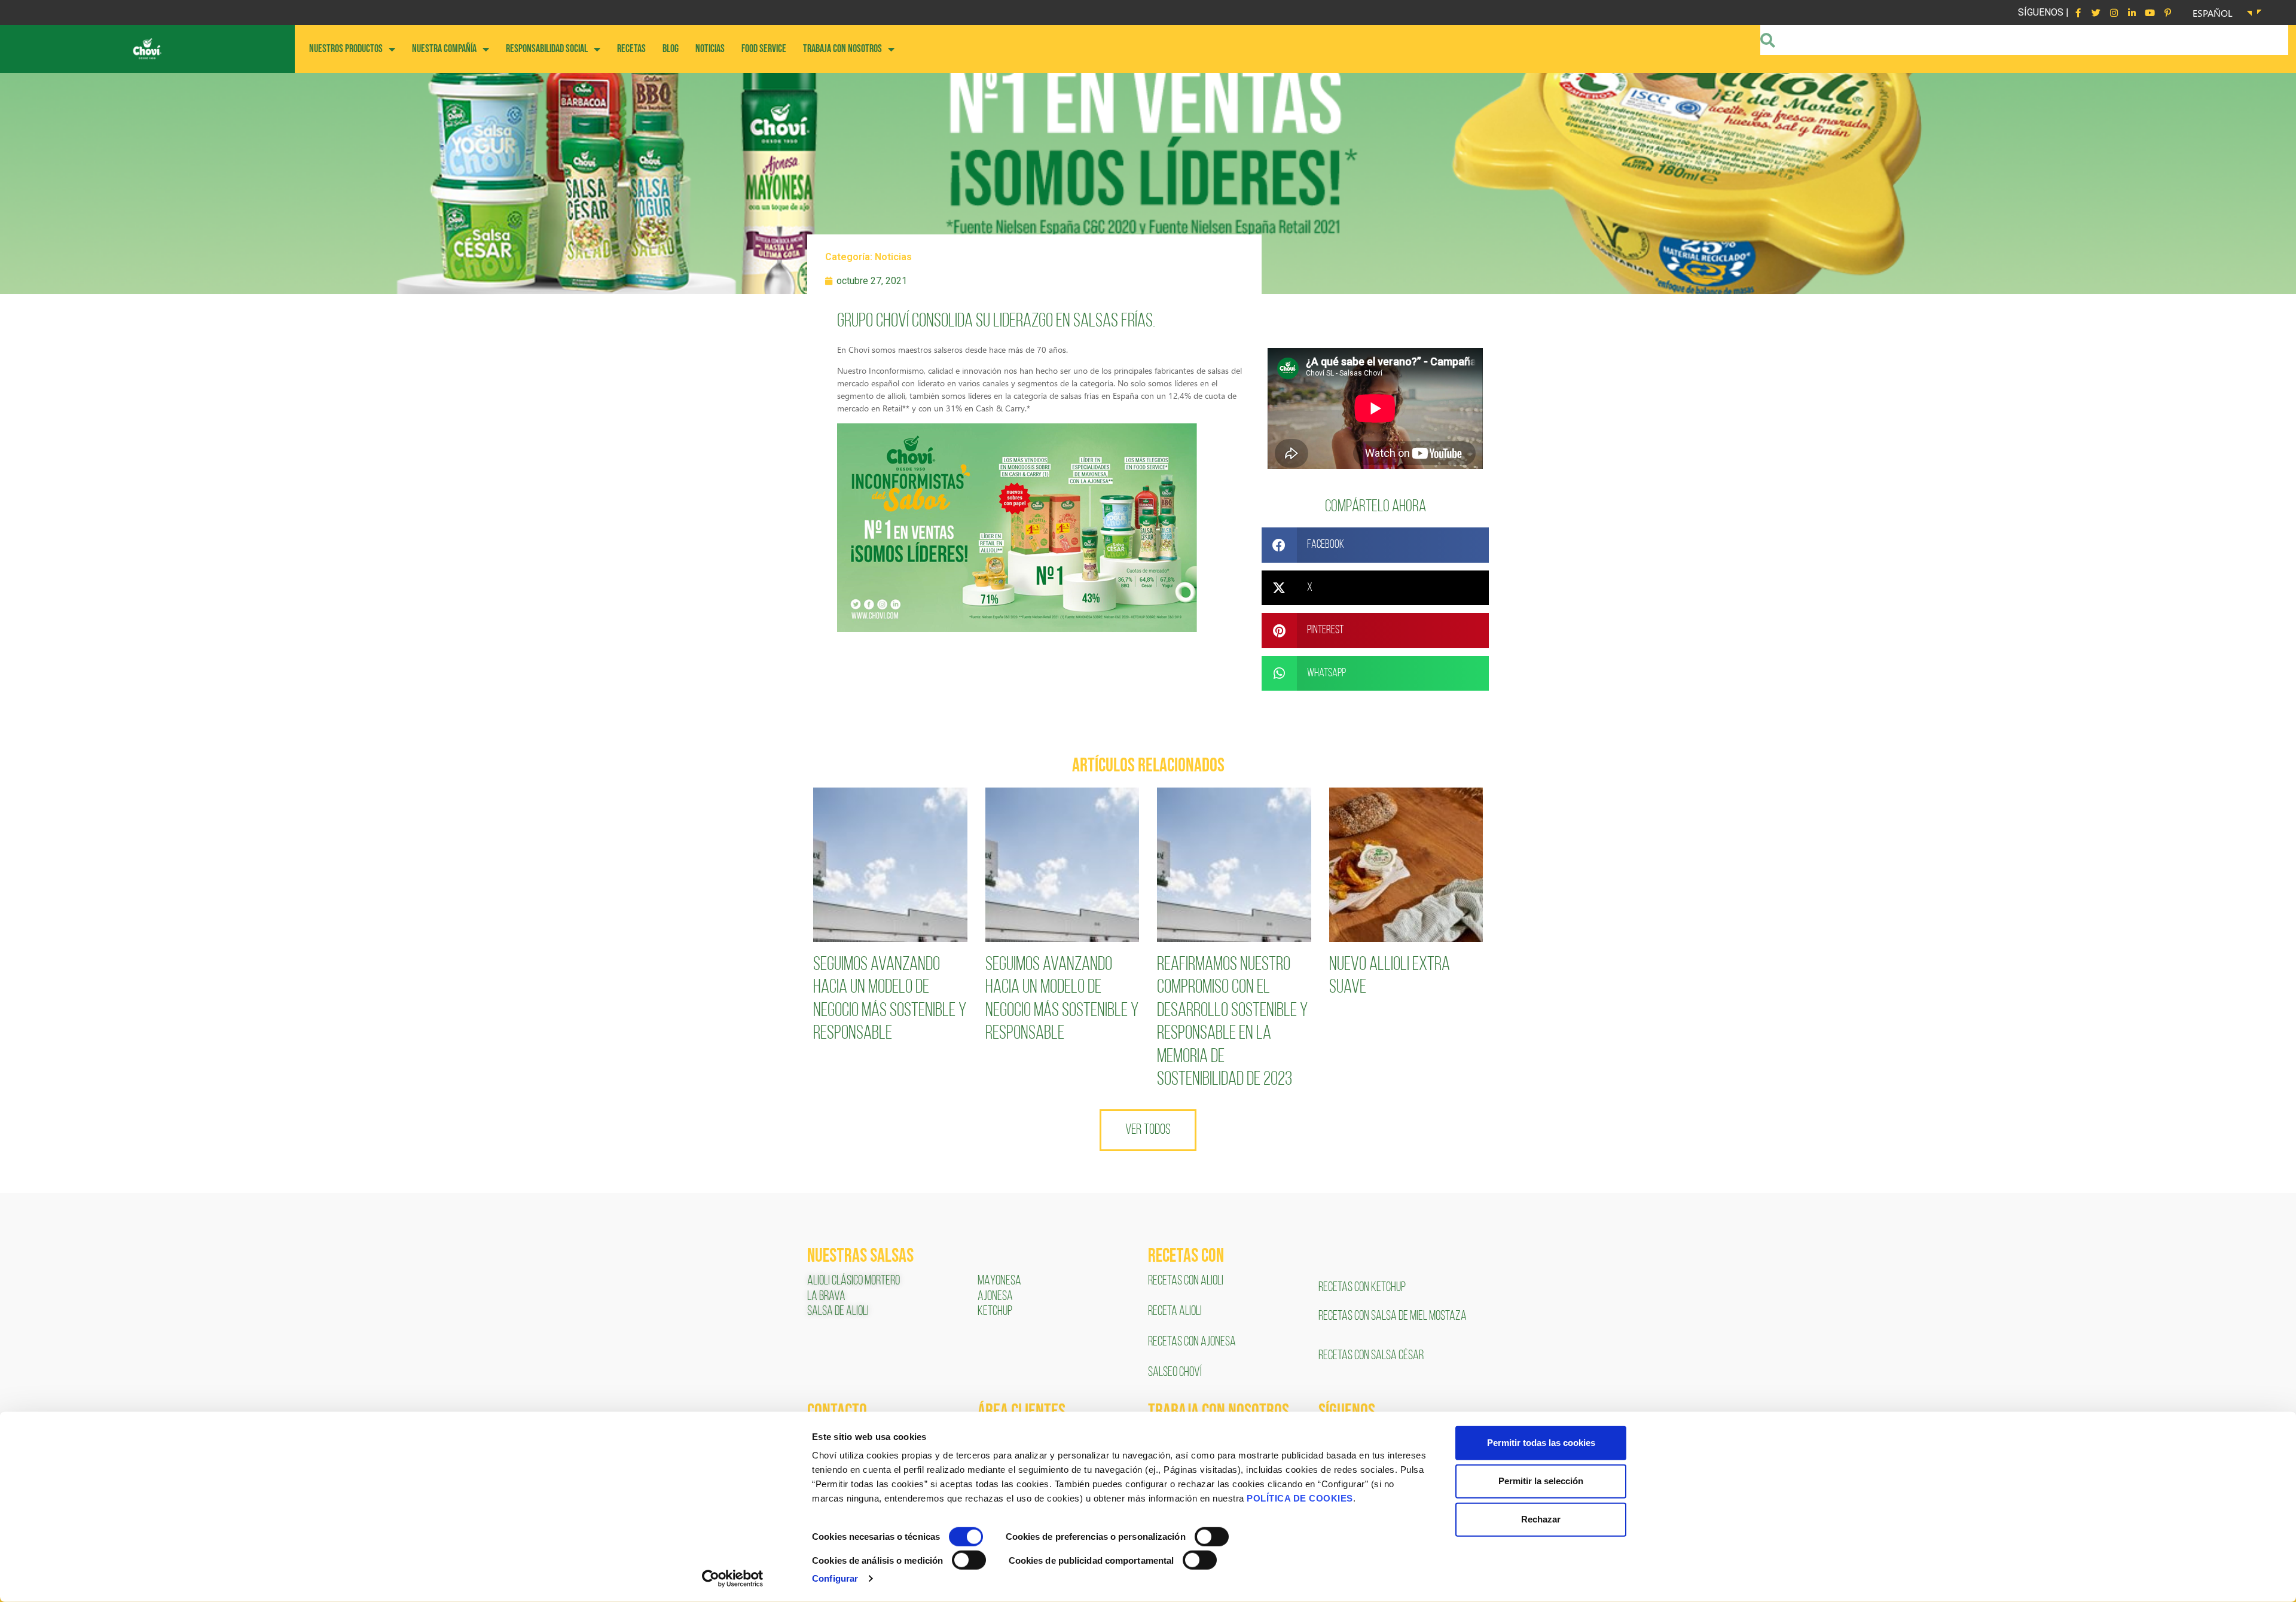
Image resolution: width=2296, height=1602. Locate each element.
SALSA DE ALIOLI (838, 1312)
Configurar (835, 1578)
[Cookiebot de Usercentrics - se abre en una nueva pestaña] (733, 1579)
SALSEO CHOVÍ (1175, 1373)
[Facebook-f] (2078, 13)
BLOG (671, 49)
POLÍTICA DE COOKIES (1300, 1498)
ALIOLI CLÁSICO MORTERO (854, 1281)
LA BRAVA (826, 1297)
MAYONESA (999, 1281)
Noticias (893, 257)
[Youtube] (2150, 13)
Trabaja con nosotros (842, 49)
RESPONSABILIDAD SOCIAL (547, 49)
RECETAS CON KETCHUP (1362, 1288)
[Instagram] (2114, 13)
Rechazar (1541, 1519)
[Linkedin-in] (2132, 13)
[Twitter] (2096, 13)
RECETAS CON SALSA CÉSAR (1371, 1356)
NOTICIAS (710, 49)
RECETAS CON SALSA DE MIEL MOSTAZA (1393, 1316)
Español (2213, 13)
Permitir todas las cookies (1541, 1443)
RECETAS (631, 49)
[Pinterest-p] (2167, 13)
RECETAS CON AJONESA (1193, 1342)
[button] (1375, 545)
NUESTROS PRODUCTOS (346, 49)
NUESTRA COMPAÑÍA (444, 49)
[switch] (1212, 1537)
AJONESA (995, 1297)
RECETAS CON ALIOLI (1187, 1281)
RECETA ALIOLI (1176, 1312)
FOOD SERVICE (764, 49)
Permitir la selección (1541, 1481)
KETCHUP (995, 1312)
